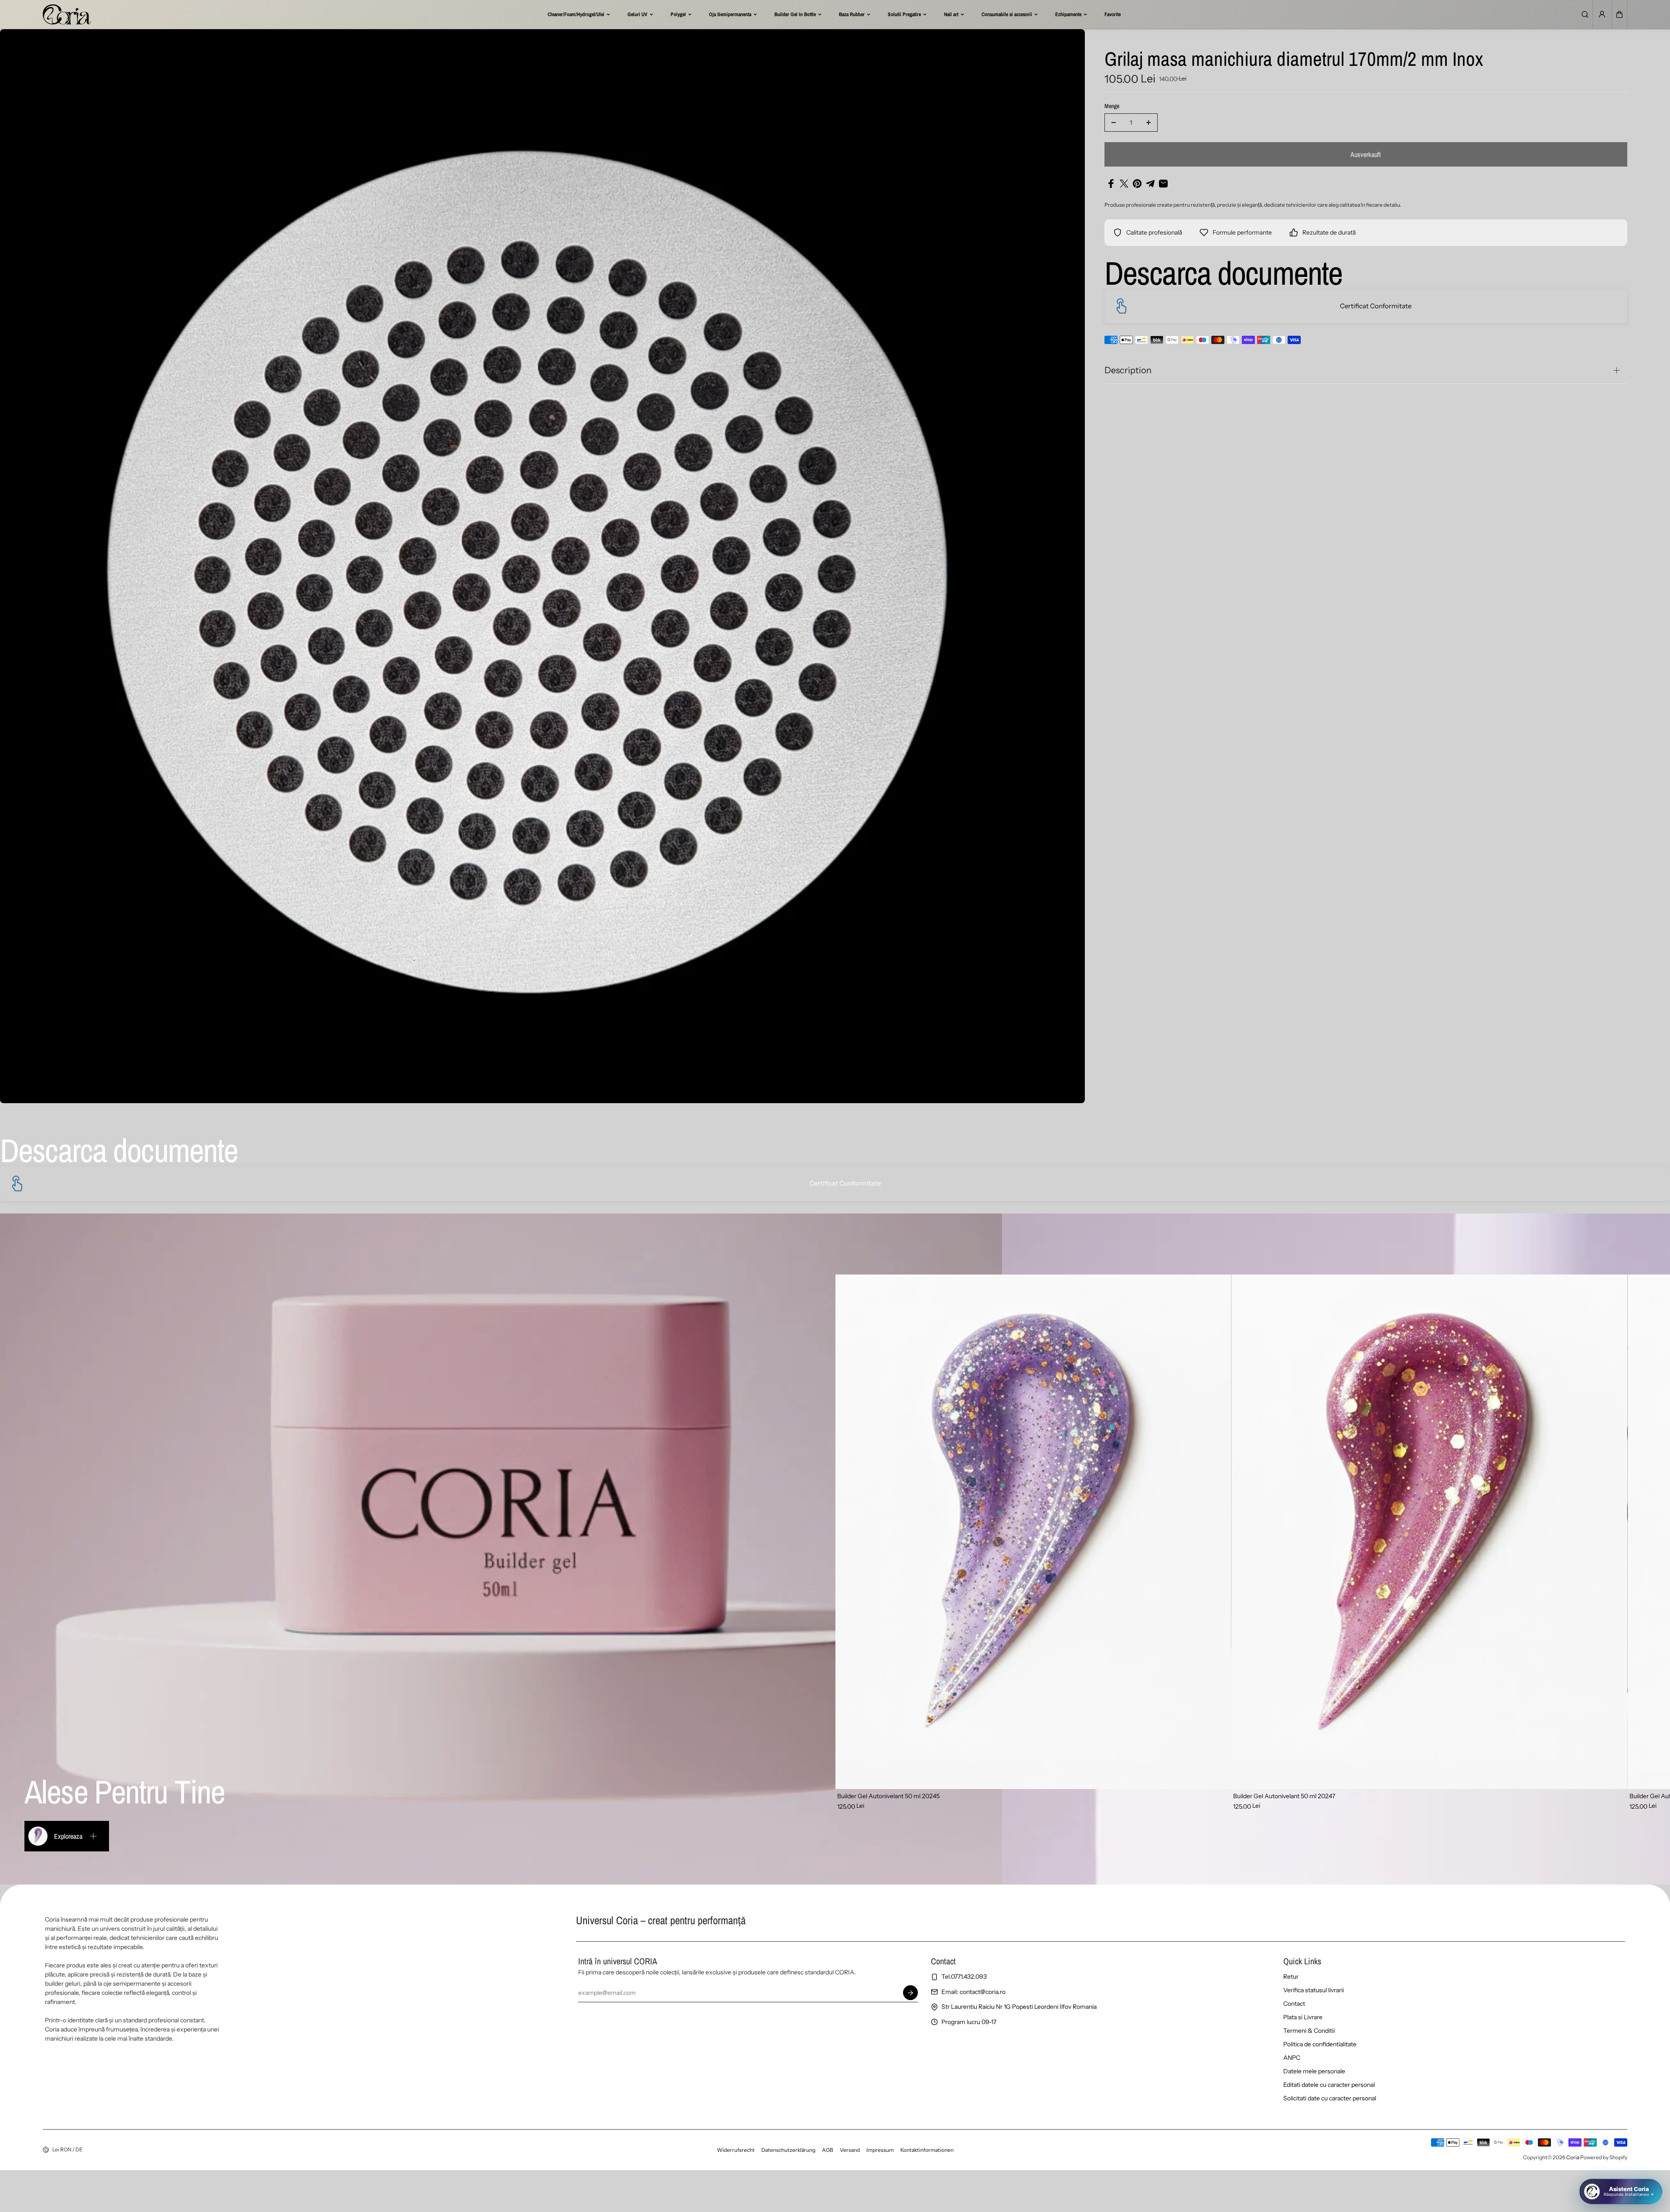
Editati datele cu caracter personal (1329, 2085)
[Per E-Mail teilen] (1163, 184)
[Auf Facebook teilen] (1111, 184)
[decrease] (1114, 123)
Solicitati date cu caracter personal (1330, 2098)
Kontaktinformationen (927, 2150)
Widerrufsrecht (736, 2150)
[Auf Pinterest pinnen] (1137, 184)
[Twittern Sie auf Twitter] (1124, 184)
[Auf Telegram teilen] (1150, 184)
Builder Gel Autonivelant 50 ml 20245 (888, 1796)
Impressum (880, 2150)
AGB (828, 2150)
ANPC (1292, 2058)
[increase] (1149, 123)
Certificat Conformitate (1376, 306)
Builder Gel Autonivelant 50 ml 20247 (1284, 1796)
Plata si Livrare (1303, 2017)
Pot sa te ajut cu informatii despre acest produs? (1587, 2159)
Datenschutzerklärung (788, 2150)
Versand (850, 2150)
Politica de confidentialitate (1320, 2044)
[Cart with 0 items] (1619, 14)
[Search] (1585, 14)
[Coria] (67, 14)
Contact (1294, 2004)
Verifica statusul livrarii (1314, 1990)
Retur (1291, 1977)
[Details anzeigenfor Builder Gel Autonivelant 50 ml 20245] (1033, 1532)
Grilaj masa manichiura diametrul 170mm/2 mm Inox (1294, 60)
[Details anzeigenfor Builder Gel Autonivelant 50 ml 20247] (1429, 1532)
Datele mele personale (1314, 2071)
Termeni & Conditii (1309, 2031)
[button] (1619, 14)
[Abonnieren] (910, 1993)
